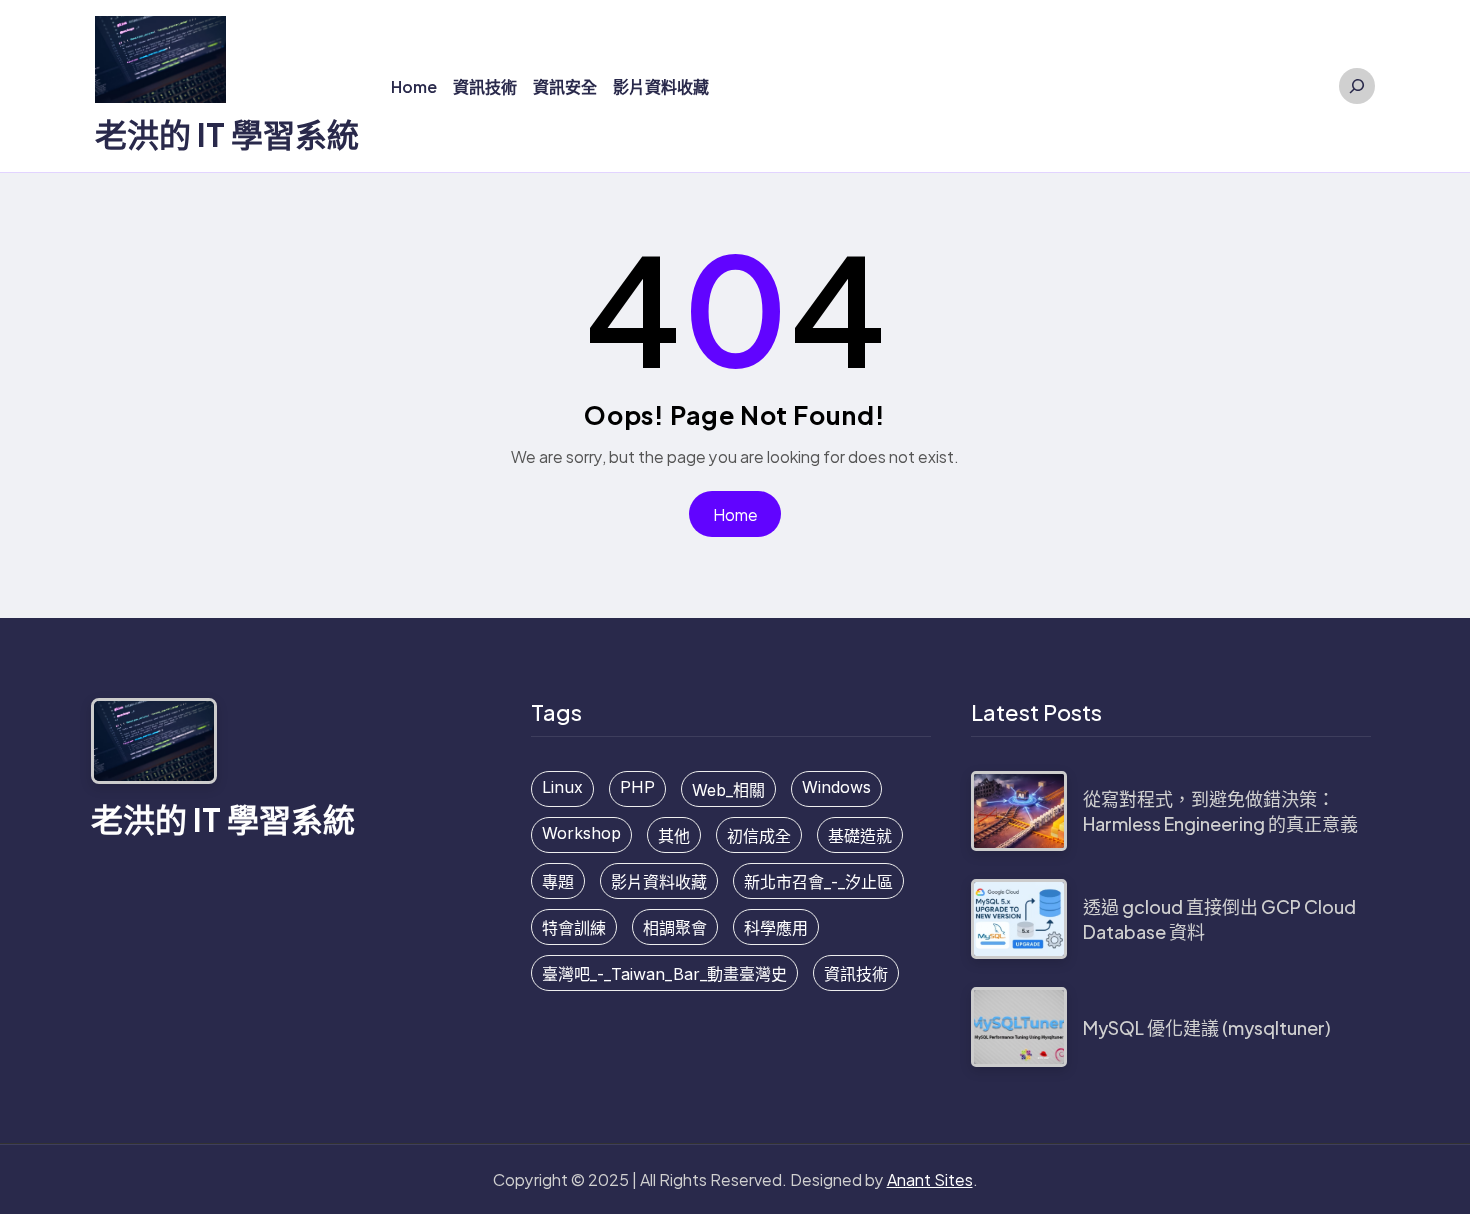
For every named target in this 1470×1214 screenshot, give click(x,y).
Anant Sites (930, 1179)
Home (735, 514)
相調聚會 (675, 928)
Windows (836, 787)
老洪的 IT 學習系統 (227, 134)
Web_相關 (728, 790)
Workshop (581, 833)
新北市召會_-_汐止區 (818, 882)
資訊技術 (856, 974)
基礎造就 (860, 836)
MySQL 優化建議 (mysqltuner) (1207, 1027)
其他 (674, 836)
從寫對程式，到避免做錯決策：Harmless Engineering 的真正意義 (1220, 811)
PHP (637, 787)
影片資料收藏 (659, 882)
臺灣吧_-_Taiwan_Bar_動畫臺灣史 (664, 974)
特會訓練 (574, 928)
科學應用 (776, 928)
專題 (558, 882)
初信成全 (759, 836)
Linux (562, 787)
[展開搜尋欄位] (1357, 86)
